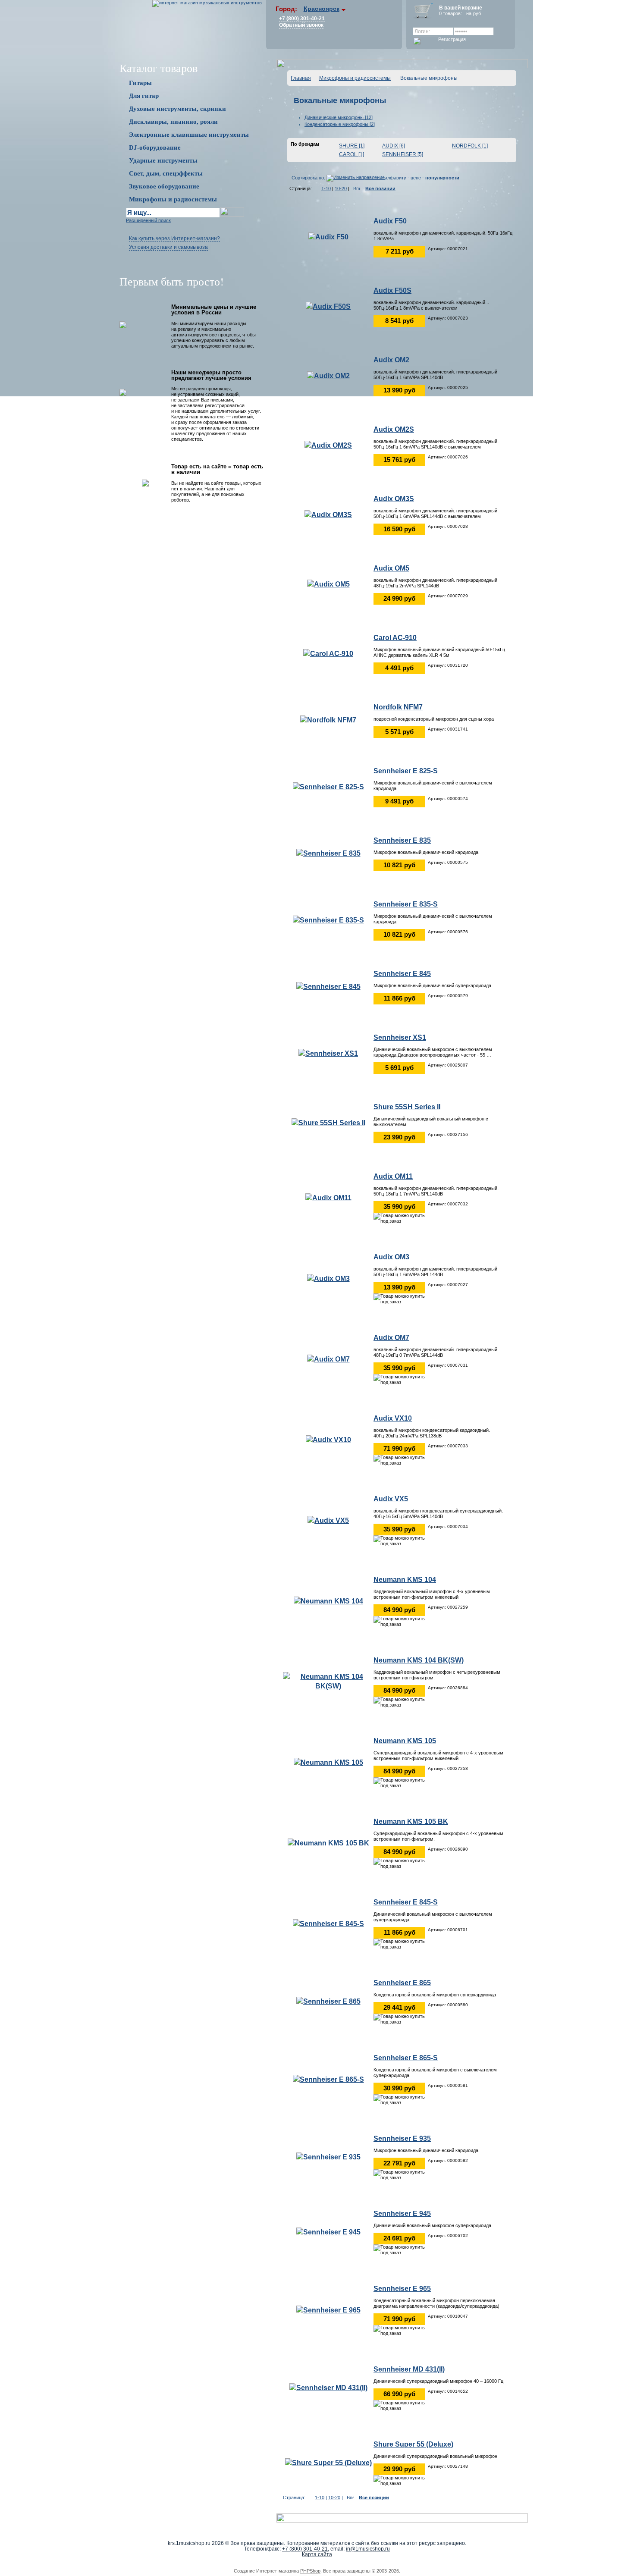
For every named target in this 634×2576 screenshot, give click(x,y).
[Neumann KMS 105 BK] (328, 1843)
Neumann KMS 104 (405, 1580)
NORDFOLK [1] (470, 146)
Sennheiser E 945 (402, 2214)
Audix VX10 (393, 1418)
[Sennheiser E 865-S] (328, 2079)
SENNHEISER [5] (403, 154)
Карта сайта (317, 2554)
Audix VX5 (391, 1499)
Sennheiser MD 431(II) (409, 2369)
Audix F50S (392, 290)
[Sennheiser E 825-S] (328, 786)
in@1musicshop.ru (368, 2549)
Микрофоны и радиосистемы (355, 78)
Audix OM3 (391, 1257)
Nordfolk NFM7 (398, 707)
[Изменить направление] (356, 178)
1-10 (326, 188)
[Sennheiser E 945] (328, 2232)
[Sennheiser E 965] (328, 2310)
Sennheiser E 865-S (406, 2058)
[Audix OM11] (328, 1197)
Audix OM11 (393, 1176)
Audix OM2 (391, 360)
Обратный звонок (301, 25)
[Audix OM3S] (328, 514)
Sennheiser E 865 (402, 1983)
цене (416, 178)
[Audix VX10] (328, 1439)
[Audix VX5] (328, 1520)
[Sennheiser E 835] (328, 853)
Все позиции (380, 188)
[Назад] (317, 188)
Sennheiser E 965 (402, 2289)
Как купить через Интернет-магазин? (174, 238)
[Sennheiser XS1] (328, 1053)
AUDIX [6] (394, 146)
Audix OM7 (391, 1338)
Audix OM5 (391, 568)
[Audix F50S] (328, 306)
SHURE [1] (352, 146)
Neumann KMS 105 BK (411, 1821)
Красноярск (322, 9)
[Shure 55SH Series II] (328, 1122)
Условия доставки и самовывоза (168, 247)
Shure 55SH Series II (407, 1107)
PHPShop (310, 2571)
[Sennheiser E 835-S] (328, 920)
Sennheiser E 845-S (406, 1902)
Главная (301, 78)
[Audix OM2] (328, 375)
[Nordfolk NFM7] (328, 720)
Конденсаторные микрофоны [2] (340, 124)
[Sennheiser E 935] (328, 2157)
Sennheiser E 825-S (406, 771)
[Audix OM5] (328, 584)
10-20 (341, 188)
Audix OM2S (394, 429)
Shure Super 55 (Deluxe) (413, 2444)
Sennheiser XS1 (400, 1037)
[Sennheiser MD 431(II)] (328, 2387)
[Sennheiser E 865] (328, 2001)
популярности (442, 178)
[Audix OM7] (328, 1359)
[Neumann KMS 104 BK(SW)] (328, 1681)
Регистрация (452, 39)
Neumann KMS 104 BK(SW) (419, 1660)
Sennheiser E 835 (402, 840)
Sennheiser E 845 (402, 974)
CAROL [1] (352, 154)
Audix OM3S (394, 499)
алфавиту (395, 178)
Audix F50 (390, 221)
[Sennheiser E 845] (328, 986)
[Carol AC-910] (328, 653)
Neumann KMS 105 (405, 1741)
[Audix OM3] (328, 1278)
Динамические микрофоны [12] (339, 117)
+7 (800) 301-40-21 (302, 19)
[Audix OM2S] (328, 445)
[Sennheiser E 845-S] (328, 1923)
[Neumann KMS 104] (328, 1601)
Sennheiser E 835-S (406, 904)
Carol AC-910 (395, 638)
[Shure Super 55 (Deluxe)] (328, 2462)
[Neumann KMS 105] (328, 1762)
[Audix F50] (328, 237)
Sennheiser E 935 (402, 2138)
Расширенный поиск (148, 220)
